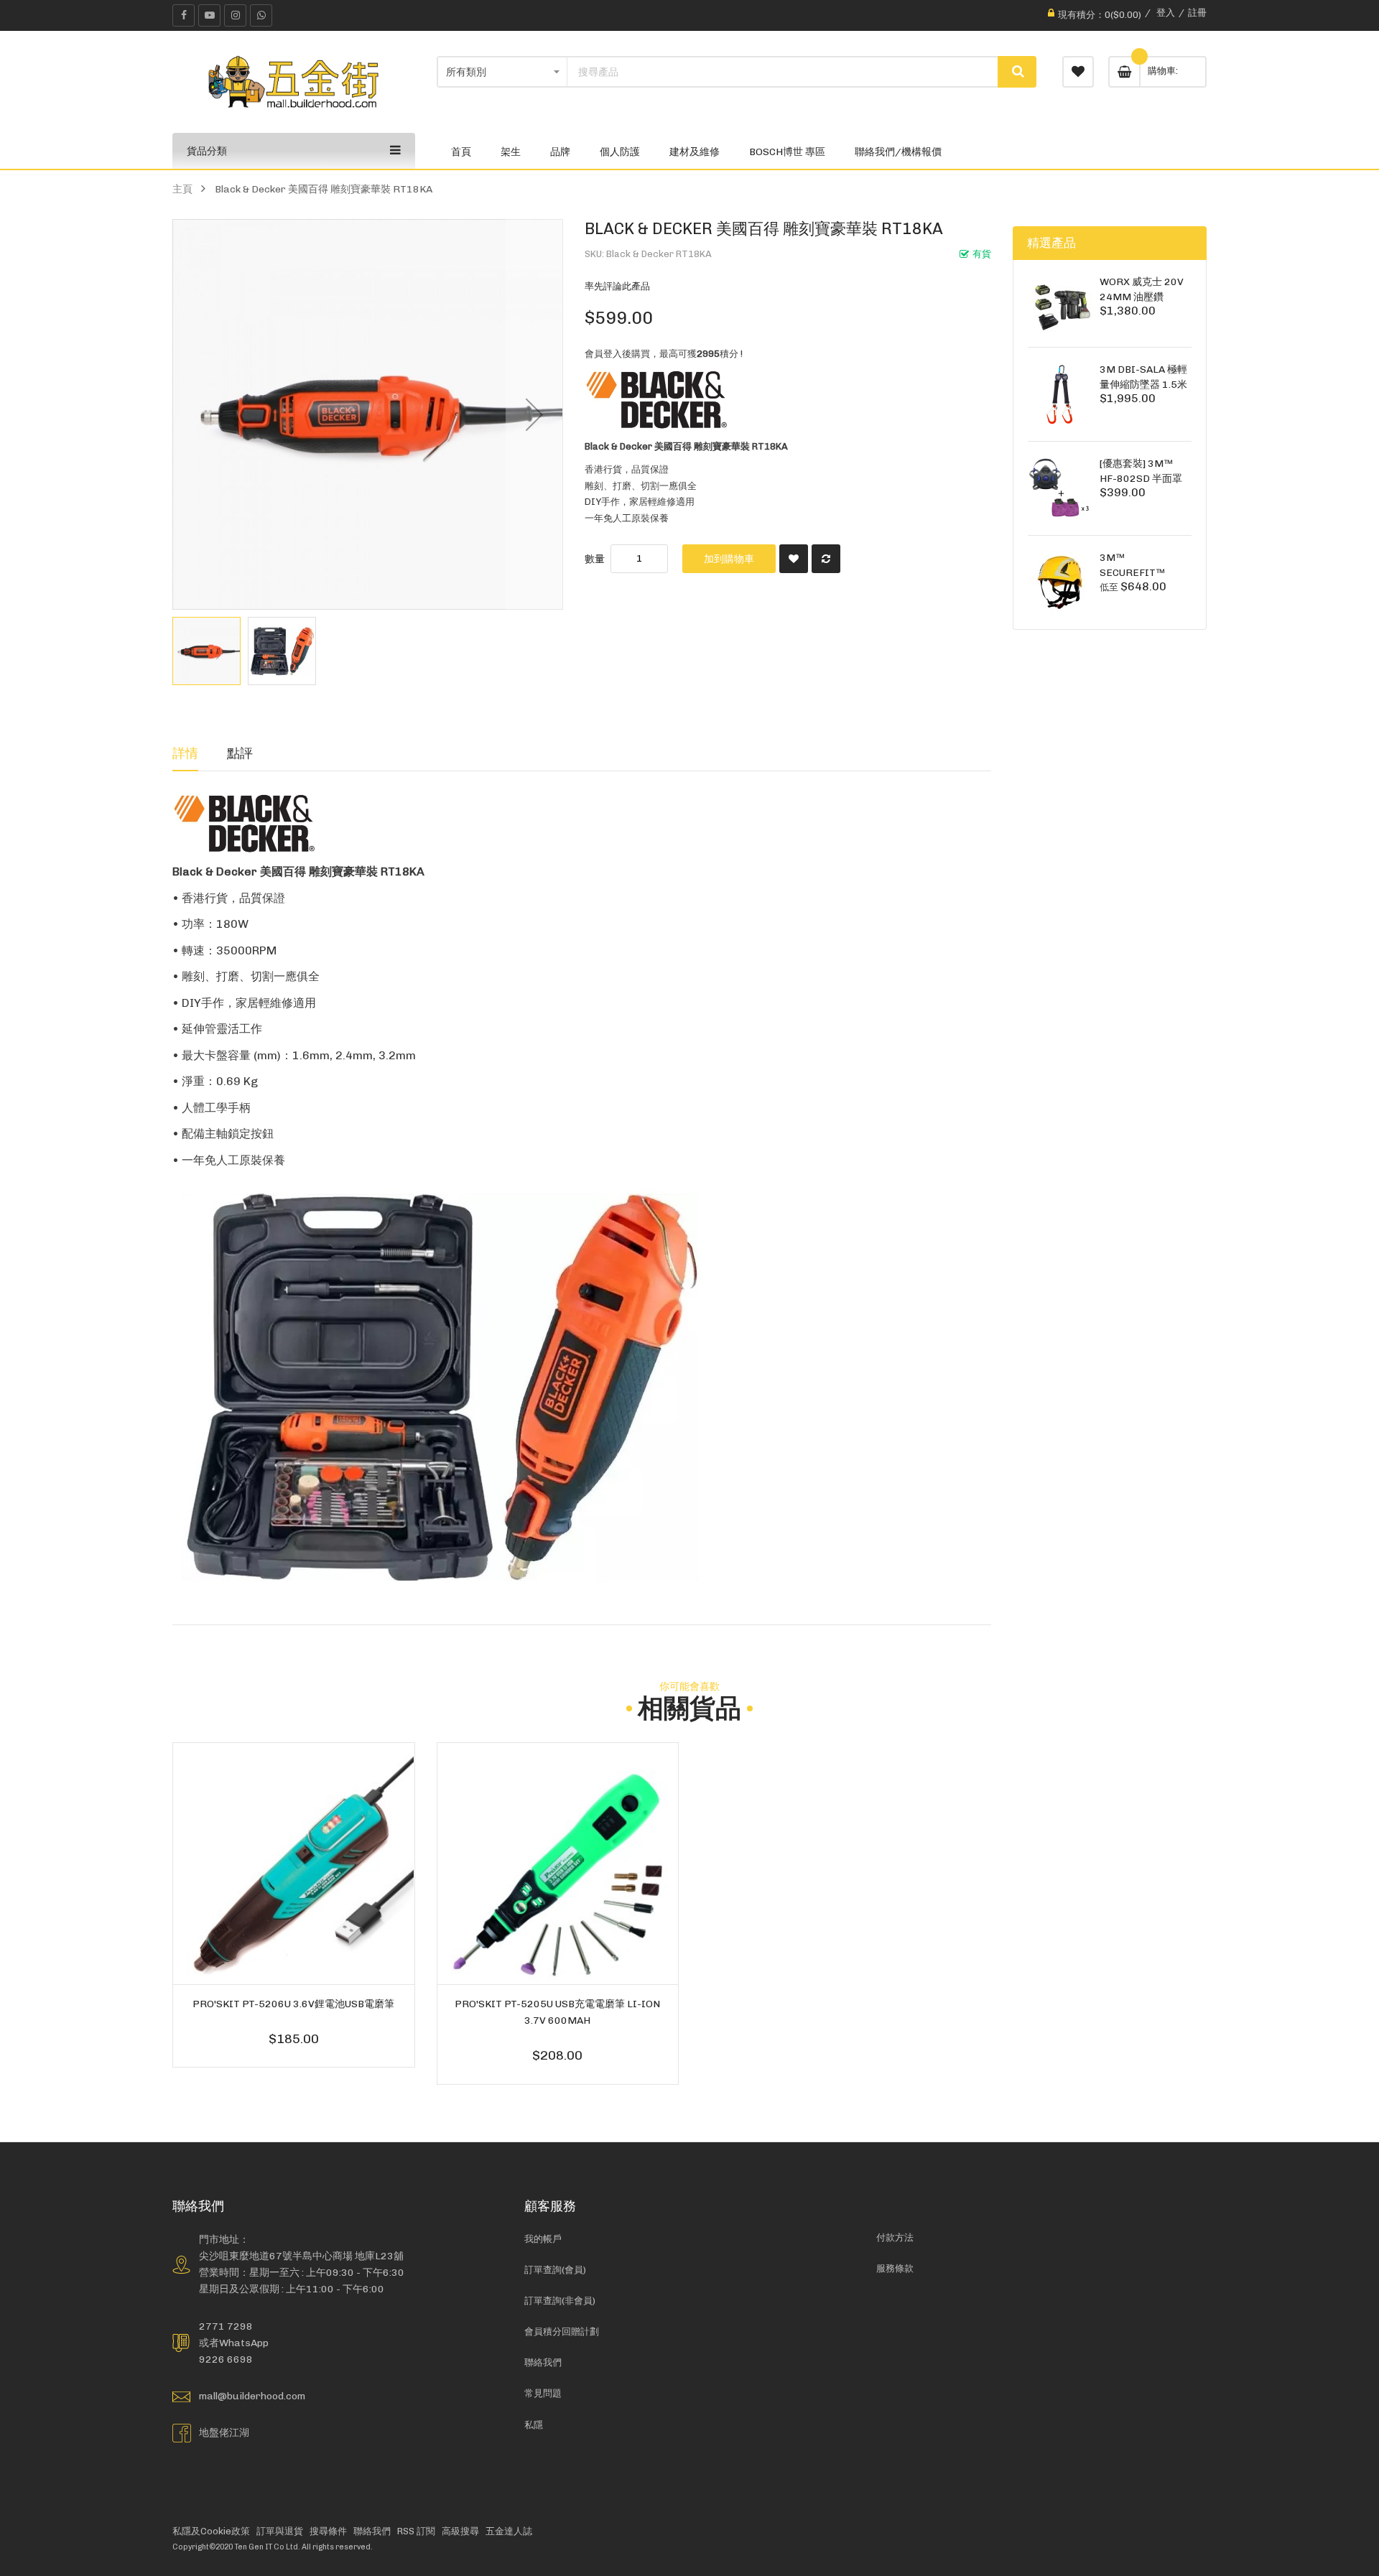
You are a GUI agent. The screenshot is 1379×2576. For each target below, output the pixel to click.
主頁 (182, 189)
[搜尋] (1017, 72)
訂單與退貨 (280, 2531)
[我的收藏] (1078, 72)
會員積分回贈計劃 (562, 2331)
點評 (240, 753)
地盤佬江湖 (224, 2432)
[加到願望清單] (794, 559)
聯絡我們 (543, 2362)
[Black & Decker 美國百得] (656, 400)
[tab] (185, 753)
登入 (1166, 13)
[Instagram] (235, 15)
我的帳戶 (543, 2239)
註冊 (1197, 13)
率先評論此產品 (617, 286)
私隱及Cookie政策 (211, 2531)
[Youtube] (209, 15)
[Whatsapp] (261, 15)
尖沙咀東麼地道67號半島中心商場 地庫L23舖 (301, 2256)
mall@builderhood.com (252, 2396)
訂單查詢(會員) (555, 2270)
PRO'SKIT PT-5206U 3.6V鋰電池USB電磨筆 (293, 2004)
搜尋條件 (328, 2531)
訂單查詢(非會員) (560, 2301)
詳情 (185, 753)
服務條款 (895, 2268)
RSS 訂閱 (416, 2531)
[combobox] (783, 72)
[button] (534, 414)
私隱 (534, 2425)
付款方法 (895, 2237)
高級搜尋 (460, 2531)
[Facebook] (184, 15)
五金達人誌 (509, 2531)
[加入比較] (826, 559)
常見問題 (543, 2393)
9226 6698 (226, 2359)
